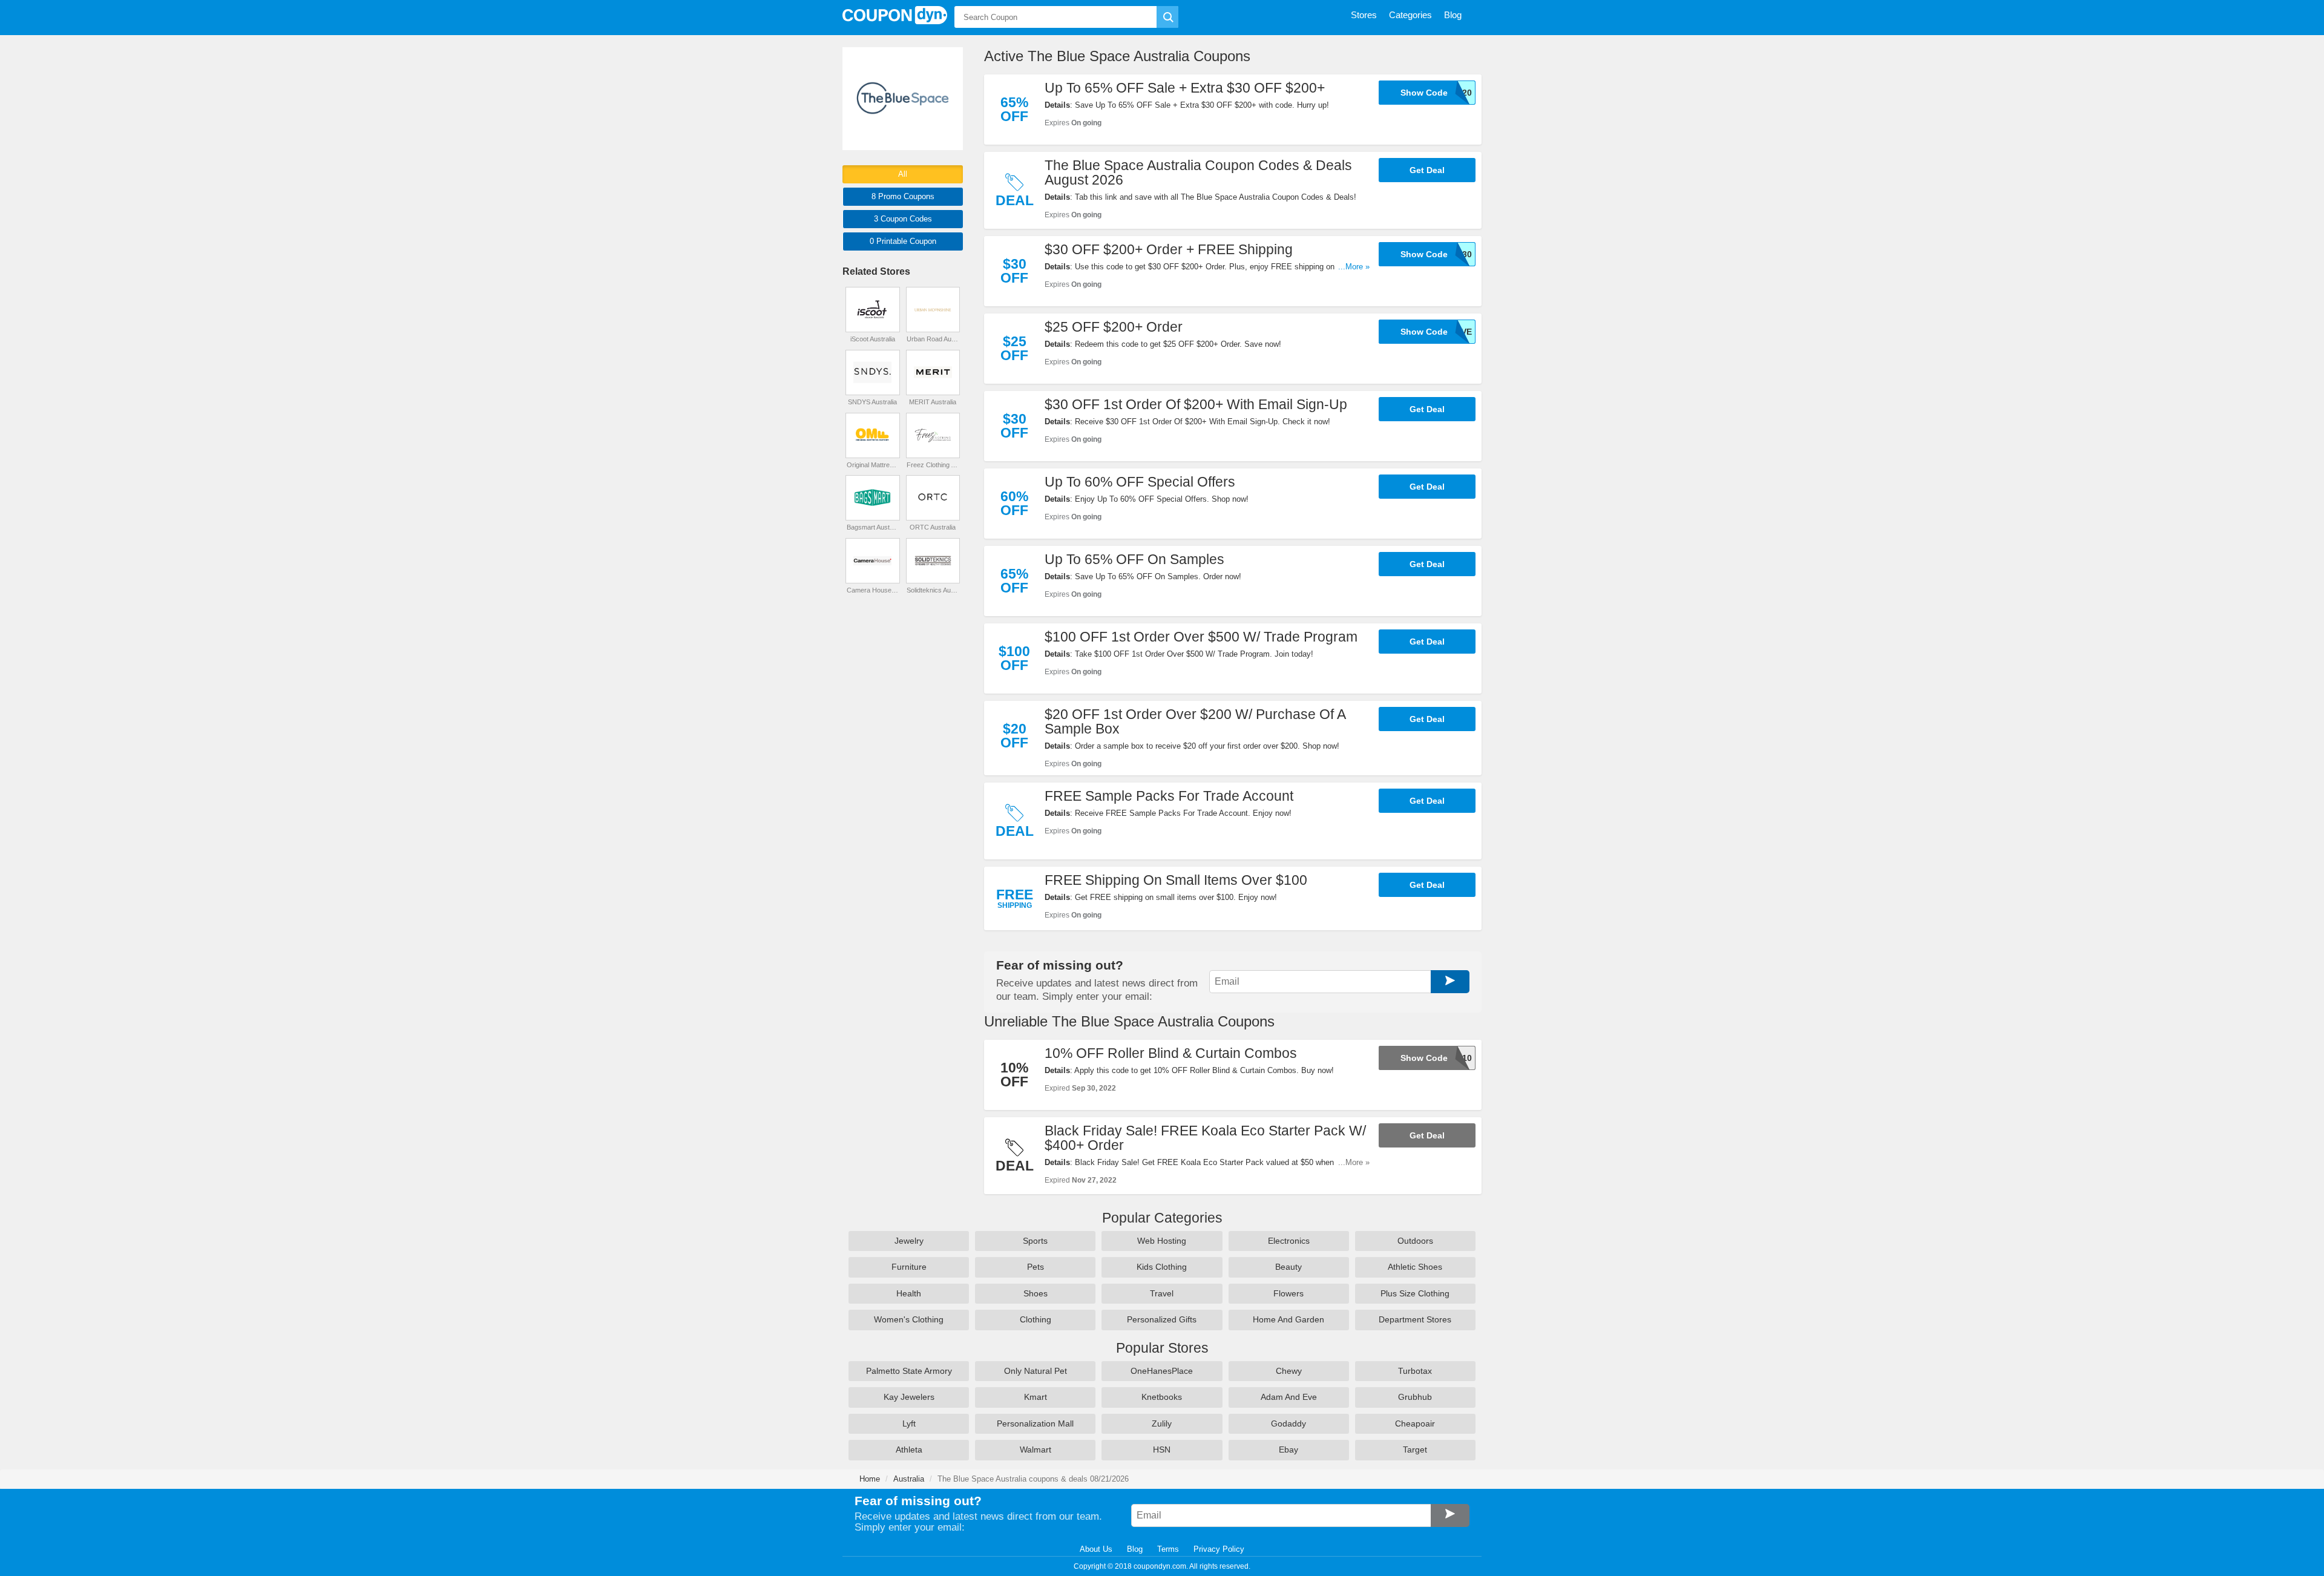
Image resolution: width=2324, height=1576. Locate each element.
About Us (1096, 1549)
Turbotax (1415, 1371)
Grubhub (1415, 1397)
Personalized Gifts (1162, 1319)
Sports (1035, 1241)
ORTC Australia (933, 527)
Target (1415, 1450)
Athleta (909, 1450)
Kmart (1036, 1397)
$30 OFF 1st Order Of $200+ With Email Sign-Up (1196, 404)
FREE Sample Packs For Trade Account (1169, 796)
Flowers (1288, 1293)
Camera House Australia (873, 590)
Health (909, 1293)
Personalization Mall (1035, 1423)
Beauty (1288, 1267)
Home (870, 1479)
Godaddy (1288, 1423)
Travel (1162, 1293)
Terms (1168, 1549)
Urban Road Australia (933, 339)
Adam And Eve (1289, 1397)
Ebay (1288, 1450)
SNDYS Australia (872, 402)
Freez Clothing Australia (933, 465)
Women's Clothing (909, 1319)
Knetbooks (1162, 1397)
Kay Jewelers (909, 1397)
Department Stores (1415, 1319)
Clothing (1036, 1319)
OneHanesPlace (1162, 1371)
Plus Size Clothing (1415, 1293)
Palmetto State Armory (909, 1371)
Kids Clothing (1162, 1267)
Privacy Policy (1219, 1549)
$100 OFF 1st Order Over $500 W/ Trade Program (1201, 637)
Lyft (909, 1423)
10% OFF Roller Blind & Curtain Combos (1171, 1053)
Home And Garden (1288, 1319)
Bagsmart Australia (873, 527)
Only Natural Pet (1036, 1371)
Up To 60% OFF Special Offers (1140, 482)
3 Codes (903, 219)
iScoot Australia (873, 339)
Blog (1135, 1549)
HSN (1162, 1450)
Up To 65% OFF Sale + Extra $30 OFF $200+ (1185, 88)
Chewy (1289, 1371)
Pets (1036, 1267)
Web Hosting (1162, 1241)
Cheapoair (1415, 1423)
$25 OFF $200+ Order (1114, 327)
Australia (909, 1479)
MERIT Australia (933, 402)
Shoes (1036, 1293)
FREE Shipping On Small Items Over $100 (1176, 880)
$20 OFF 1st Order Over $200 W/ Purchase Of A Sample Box (1195, 721)
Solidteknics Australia (933, 590)
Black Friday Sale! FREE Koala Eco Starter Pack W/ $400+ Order (1205, 1138)
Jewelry (909, 1241)
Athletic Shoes (1415, 1267)
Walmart (1036, 1450)
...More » (1354, 267)
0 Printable (903, 241)
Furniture (909, 1267)
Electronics (1289, 1241)
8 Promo (903, 196)
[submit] (1167, 17)
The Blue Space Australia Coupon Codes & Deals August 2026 (1198, 172)
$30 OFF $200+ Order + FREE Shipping (1169, 249)
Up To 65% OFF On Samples (1134, 559)
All (903, 174)
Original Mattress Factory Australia (873, 465)
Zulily (1162, 1423)
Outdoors (1415, 1241)
